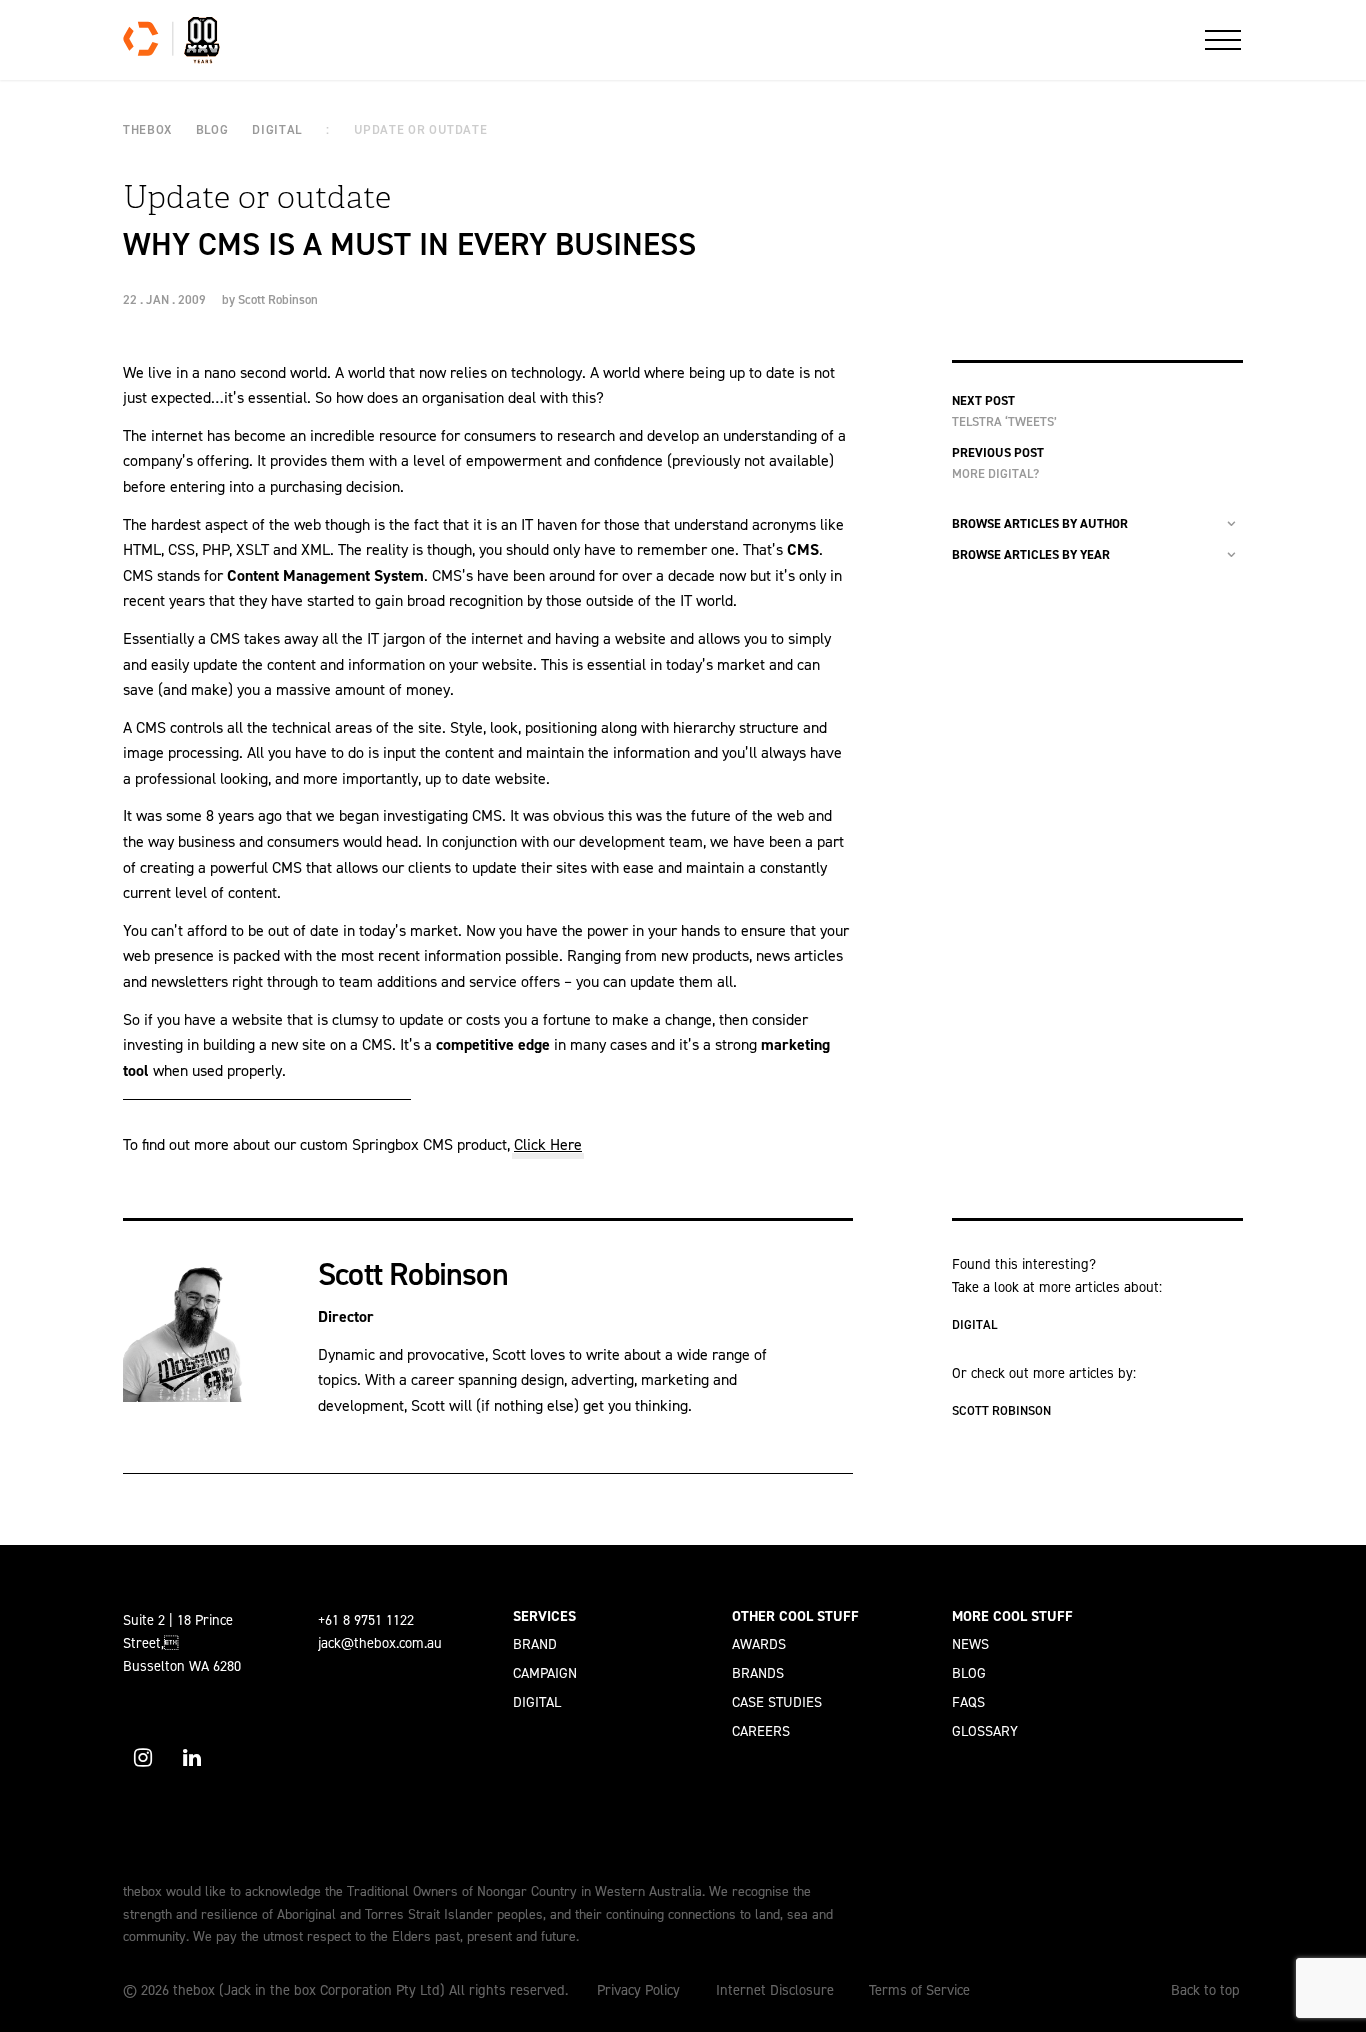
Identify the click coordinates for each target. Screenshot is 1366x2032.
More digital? (995, 473)
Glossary (985, 1731)
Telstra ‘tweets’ (1004, 421)
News (970, 1644)
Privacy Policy (638, 1990)
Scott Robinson (278, 299)
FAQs (968, 1702)
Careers (761, 1731)
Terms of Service (919, 1990)
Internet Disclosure (775, 1990)
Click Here (548, 1144)
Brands (758, 1673)
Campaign (545, 1673)
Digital (974, 1324)
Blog (969, 1673)
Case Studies (777, 1702)
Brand (535, 1644)
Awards (759, 1644)
